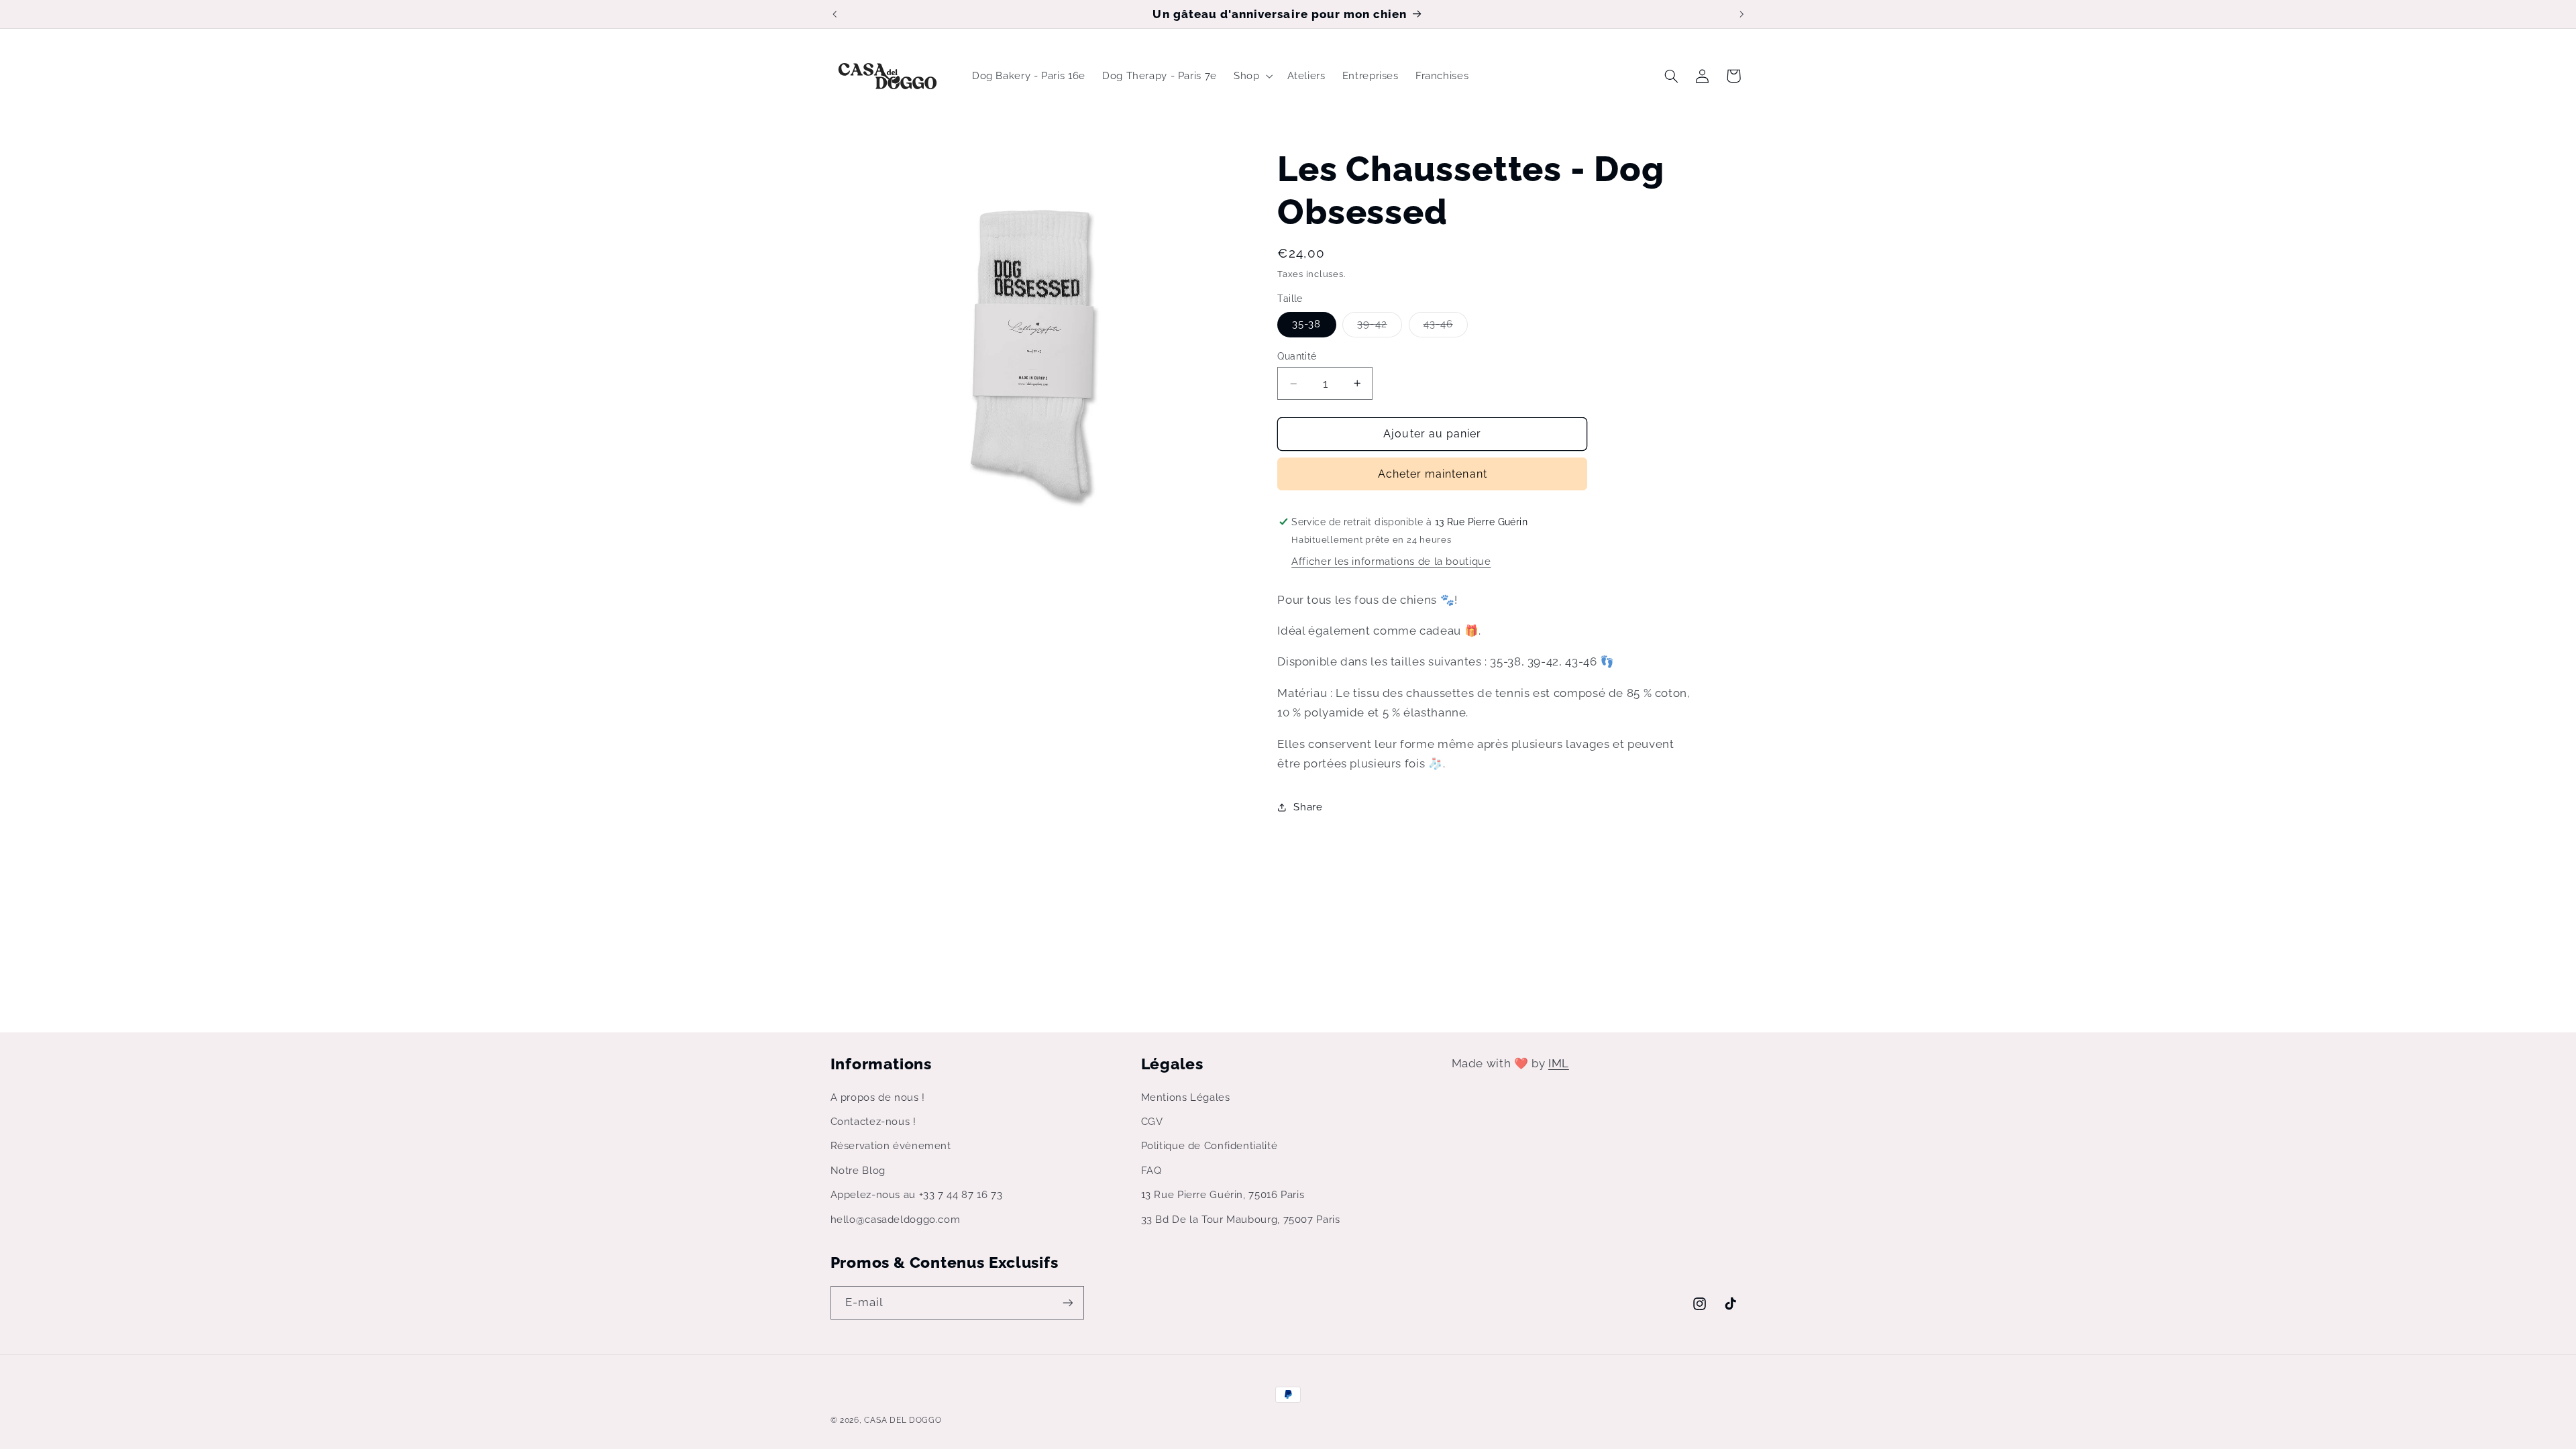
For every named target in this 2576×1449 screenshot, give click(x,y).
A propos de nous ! (878, 1097)
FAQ (1151, 1170)
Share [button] (1308, 807)
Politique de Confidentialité (1210, 1145)
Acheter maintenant (1433, 474)
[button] (1252, 76)
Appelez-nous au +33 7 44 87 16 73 (917, 1194)
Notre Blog (858, 1170)
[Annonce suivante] (1741, 14)
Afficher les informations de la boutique (1391, 561)
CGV (1152, 1121)
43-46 (1446, 327)
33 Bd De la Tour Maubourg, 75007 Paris (1241, 1219)
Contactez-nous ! (873, 1121)
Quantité (1297, 356)
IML (1559, 1063)
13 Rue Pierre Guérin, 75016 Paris (1223, 1194)
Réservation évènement (891, 1145)
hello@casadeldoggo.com (896, 1219)
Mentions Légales (1186, 1097)
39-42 (1379, 327)
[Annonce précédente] (835, 14)
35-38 (1306, 324)
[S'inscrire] (1067, 1302)
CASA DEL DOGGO (903, 1420)
